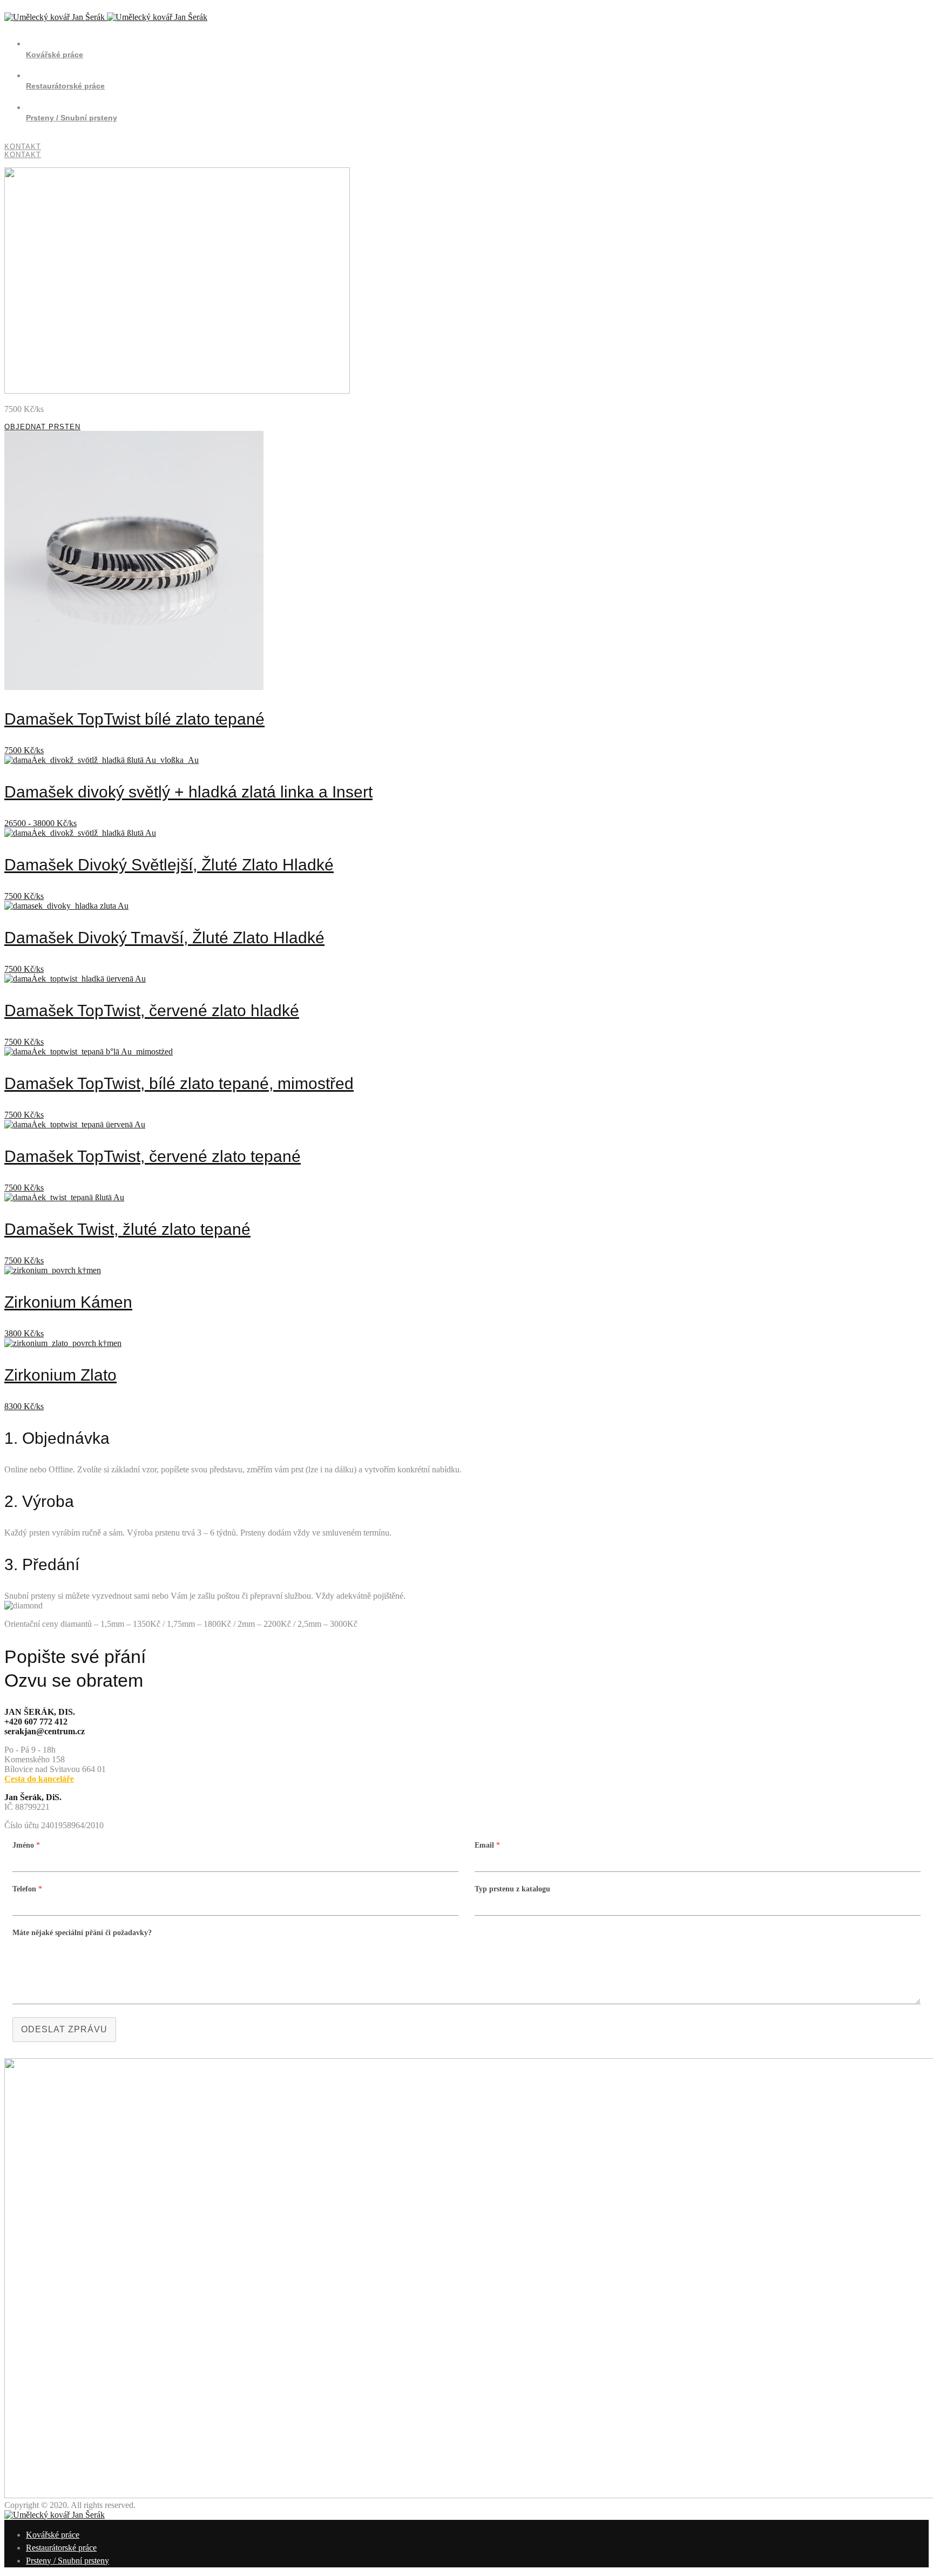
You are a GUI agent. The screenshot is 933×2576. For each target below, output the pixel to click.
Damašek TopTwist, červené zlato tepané (153, 1156)
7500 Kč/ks (24, 750)
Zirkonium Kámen (68, 1302)
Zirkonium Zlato (60, 1375)
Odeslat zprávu (64, 2029)
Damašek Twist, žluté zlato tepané (127, 1229)
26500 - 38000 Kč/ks (40, 823)
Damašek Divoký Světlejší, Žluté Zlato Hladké (169, 865)
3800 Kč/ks (24, 1333)
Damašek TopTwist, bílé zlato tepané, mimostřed (179, 1083)
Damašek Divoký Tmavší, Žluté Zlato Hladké (164, 938)
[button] (466, 427)
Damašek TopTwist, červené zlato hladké (152, 1010)
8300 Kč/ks (24, 1406)
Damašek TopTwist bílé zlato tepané (134, 719)
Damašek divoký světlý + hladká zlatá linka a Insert (188, 792)
